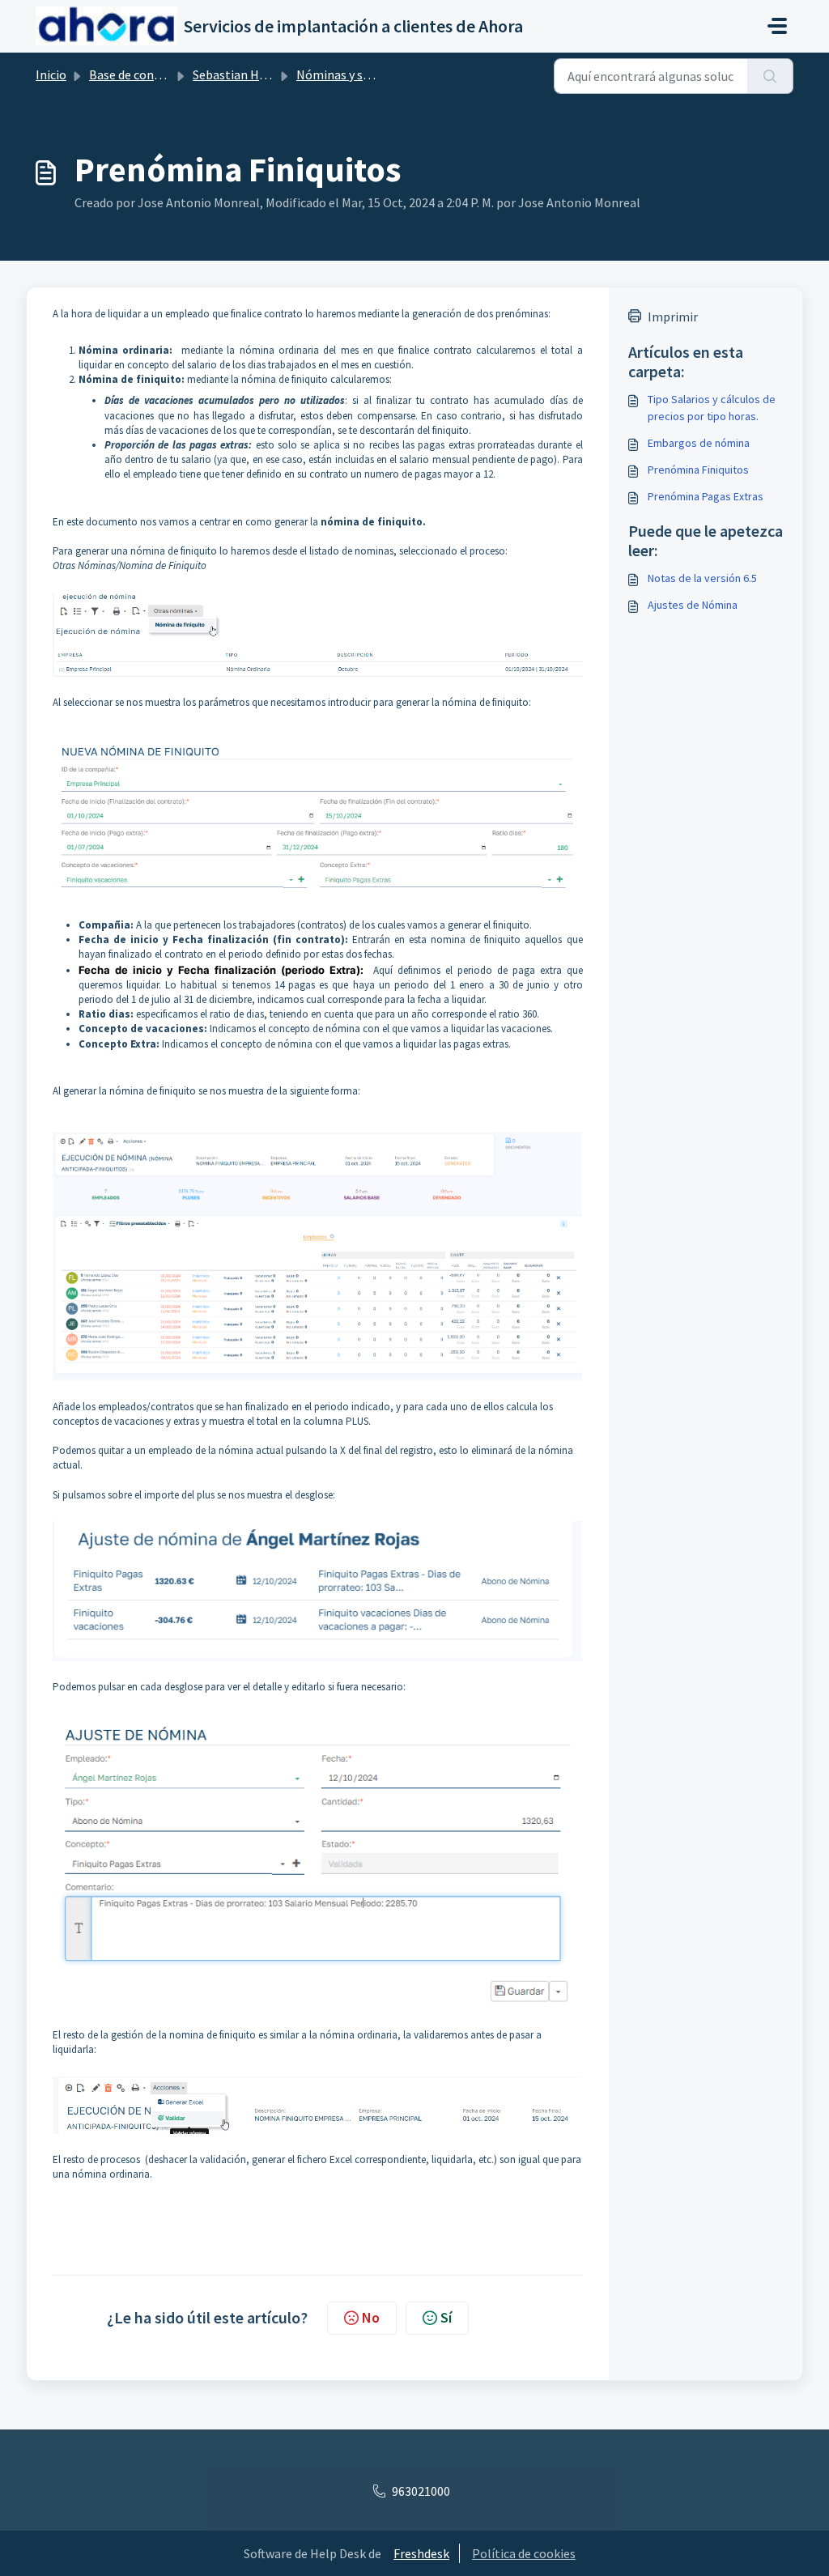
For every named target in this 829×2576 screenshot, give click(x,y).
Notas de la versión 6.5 (702, 578)
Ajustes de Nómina (693, 605)
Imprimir (673, 317)
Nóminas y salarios (349, 74)
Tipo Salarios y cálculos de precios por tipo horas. (712, 408)
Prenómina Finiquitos (698, 470)
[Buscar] (770, 76)
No (371, 2317)
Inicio (51, 74)
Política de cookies (524, 2553)
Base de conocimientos (153, 74)
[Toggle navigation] (777, 26)
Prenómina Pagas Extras (706, 496)
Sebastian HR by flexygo (259, 74)
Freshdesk (421, 2553)
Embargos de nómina (699, 443)
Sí (446, 2317)
